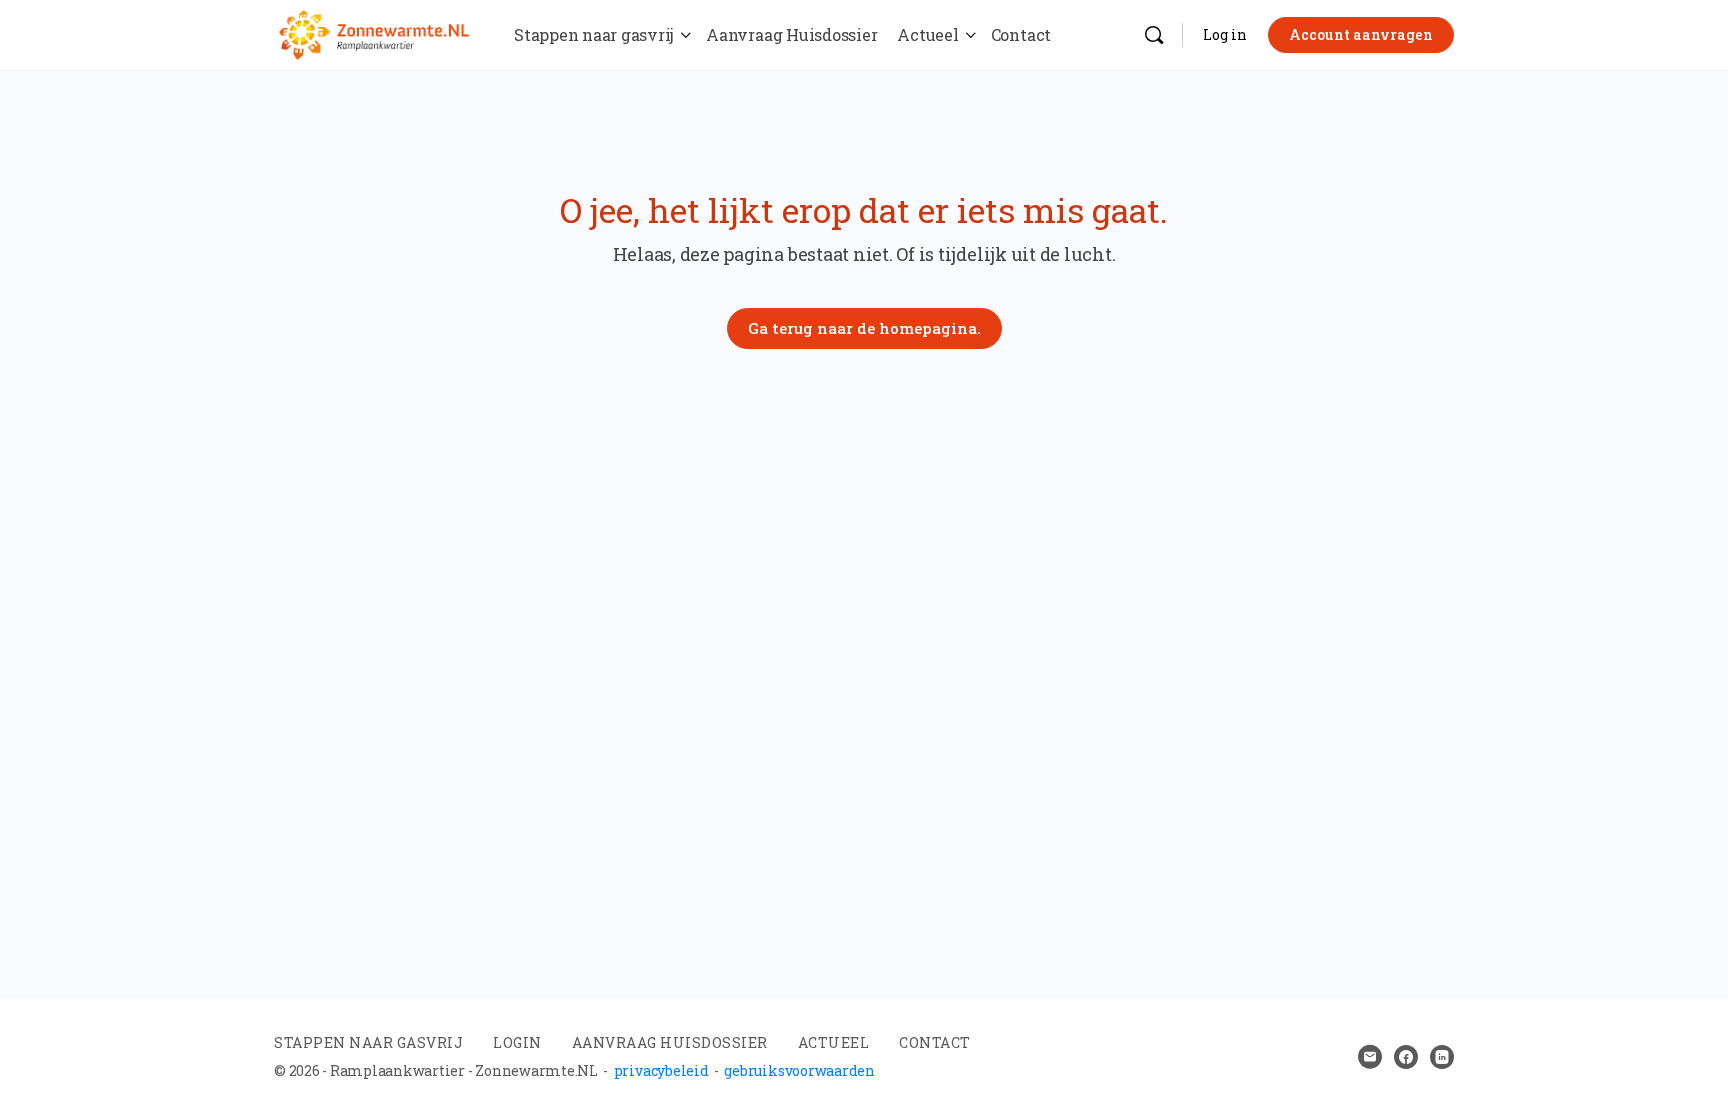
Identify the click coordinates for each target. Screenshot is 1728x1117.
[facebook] (1406, 1057)
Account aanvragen (1361, 34)
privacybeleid (661, 1070)
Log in (1225, 34)
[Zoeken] (1154, 35)
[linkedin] (1442, 1057)
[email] (1370, 1057)
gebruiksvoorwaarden (799, 1070)
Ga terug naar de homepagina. (864, 328)
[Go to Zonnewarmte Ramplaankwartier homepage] (374, 32)
